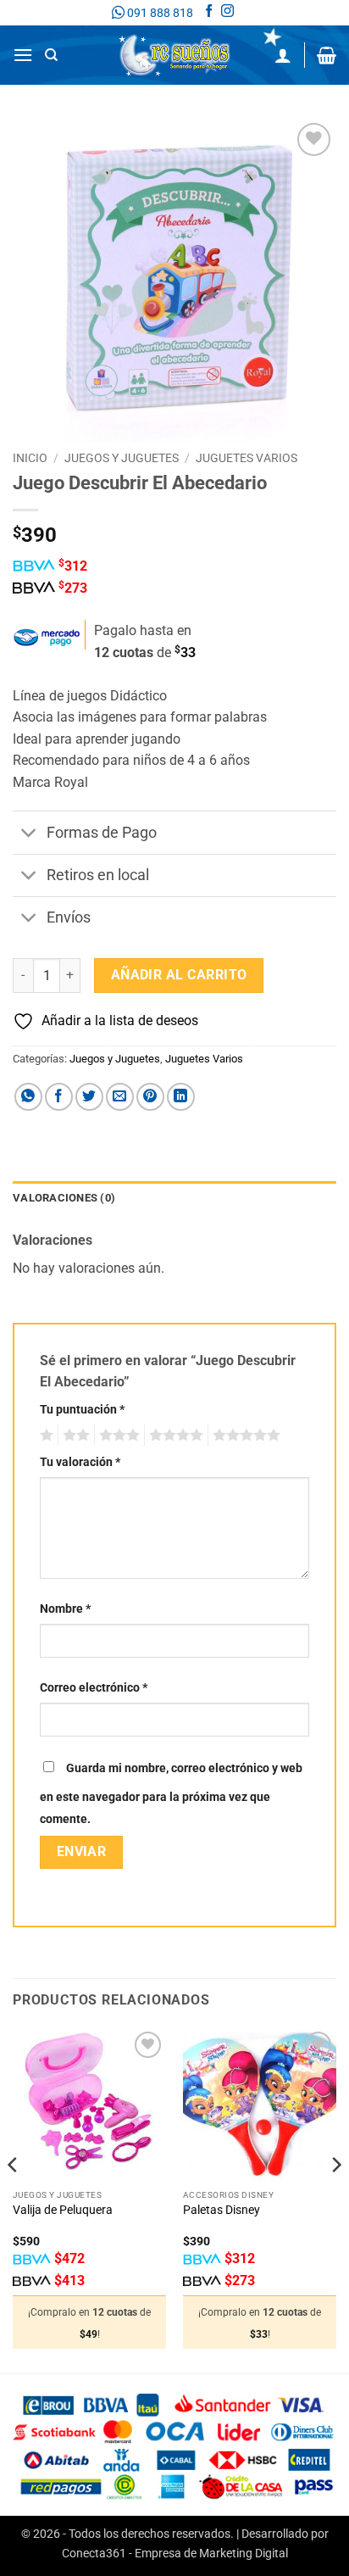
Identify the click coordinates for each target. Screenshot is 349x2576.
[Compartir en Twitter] (89, 1097)
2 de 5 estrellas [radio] (74, 1436)
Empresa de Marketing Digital (211, 2554)
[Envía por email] (120, 1097)
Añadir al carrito (179, 975)
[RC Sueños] (174, 55)
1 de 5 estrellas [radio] (44, 1436)
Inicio (30, 458)
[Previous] (14, 2199)
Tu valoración (80, 1462)
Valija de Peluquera (63, 2210)
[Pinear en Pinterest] (150, 1097)
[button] (23, 55)
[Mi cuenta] (283, 55)
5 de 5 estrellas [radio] (244, 1436)
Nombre (65, 1609)
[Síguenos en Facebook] (209, 13)
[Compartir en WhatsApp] (28, 1097)
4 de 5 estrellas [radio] (174, 1436)
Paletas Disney (222, 2210)
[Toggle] (29, 834)
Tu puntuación (82, 1410)
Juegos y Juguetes (122, 458)
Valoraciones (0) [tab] (64, 1198)
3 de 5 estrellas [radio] (117, 1436)
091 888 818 (159, 13)
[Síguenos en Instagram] (227, 13)
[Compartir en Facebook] (59, 1097)
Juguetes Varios (247, 458)
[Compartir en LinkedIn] (181, 1097)
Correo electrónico (94, 1688)
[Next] (335, 2199)
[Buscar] (51, 55)
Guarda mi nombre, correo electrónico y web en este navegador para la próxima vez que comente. (171, 1794)
